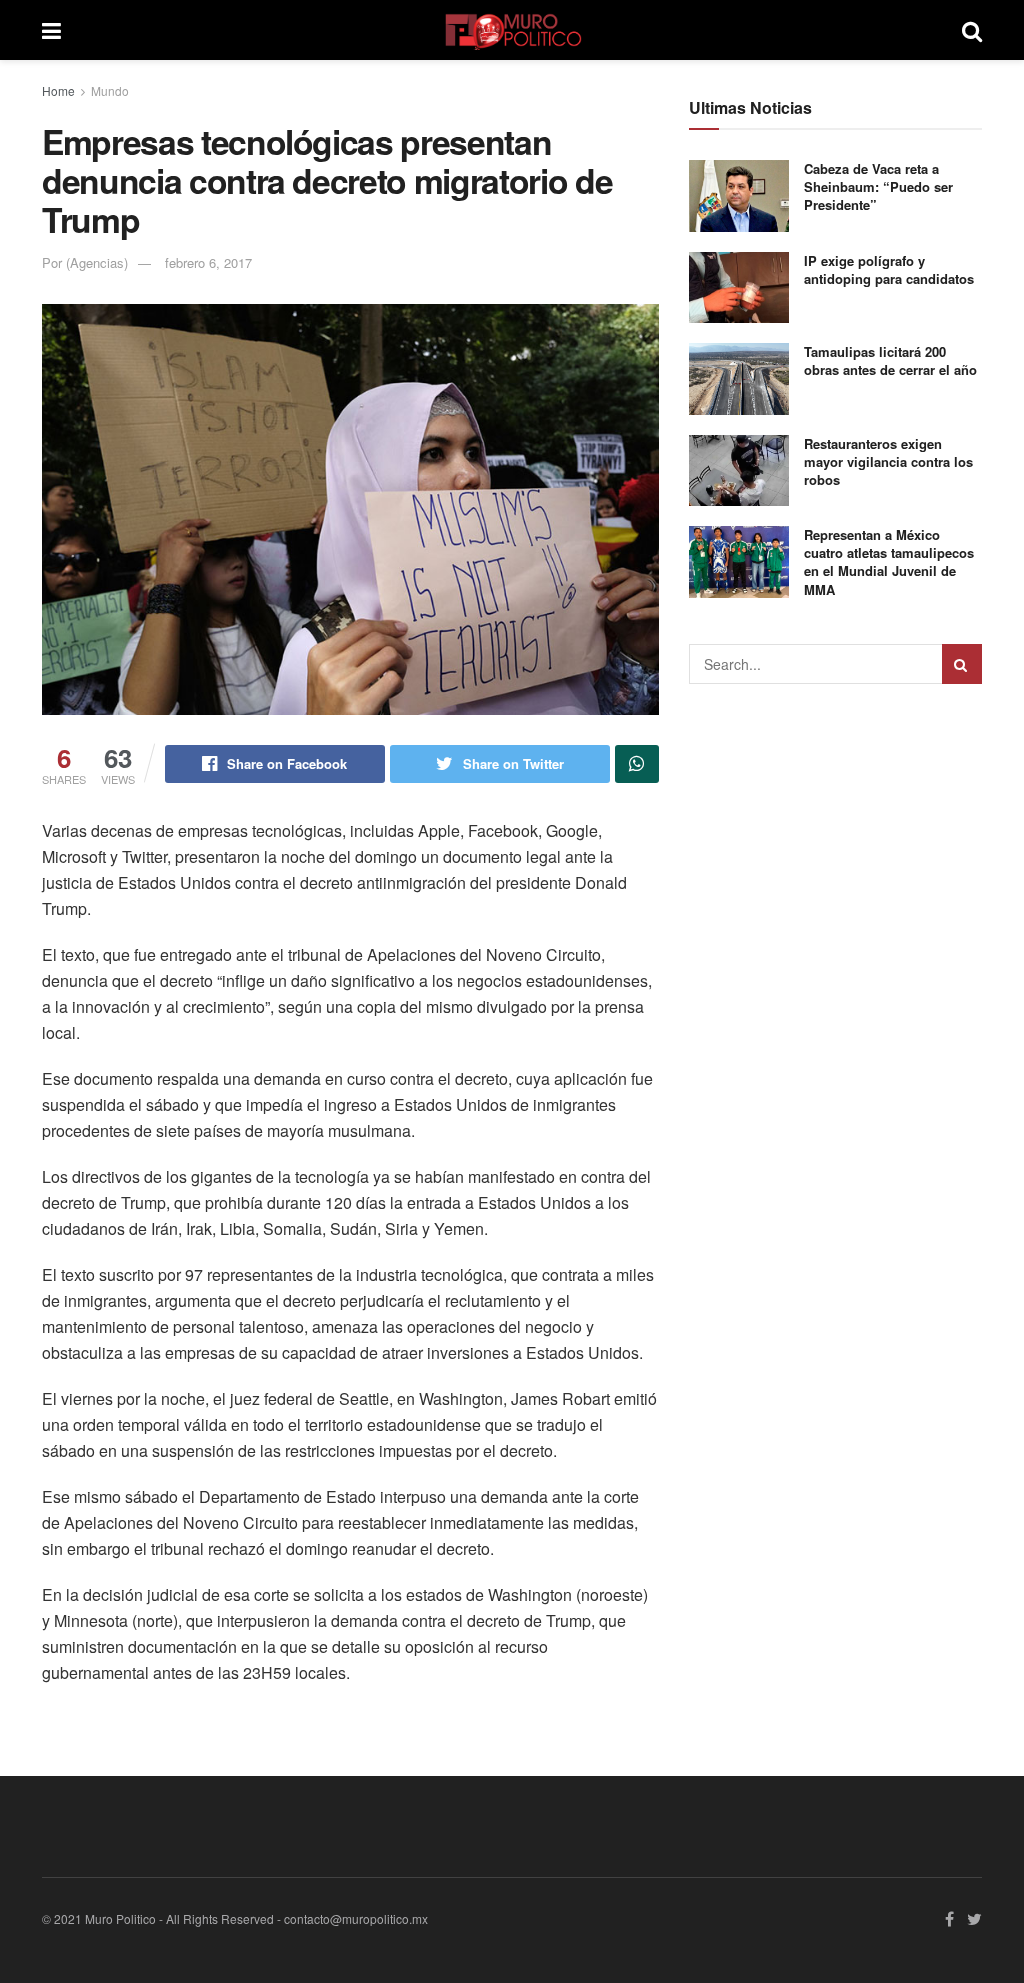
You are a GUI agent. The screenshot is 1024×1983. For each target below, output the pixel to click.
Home (58, 90)
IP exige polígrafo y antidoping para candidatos (889, 269)
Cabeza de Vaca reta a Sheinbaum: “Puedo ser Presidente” (878, 186)
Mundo (110, 90)
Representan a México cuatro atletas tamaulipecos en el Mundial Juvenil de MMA (889, 562)
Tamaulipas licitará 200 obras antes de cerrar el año (890, 360)
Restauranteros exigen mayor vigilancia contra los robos (888, 461)
